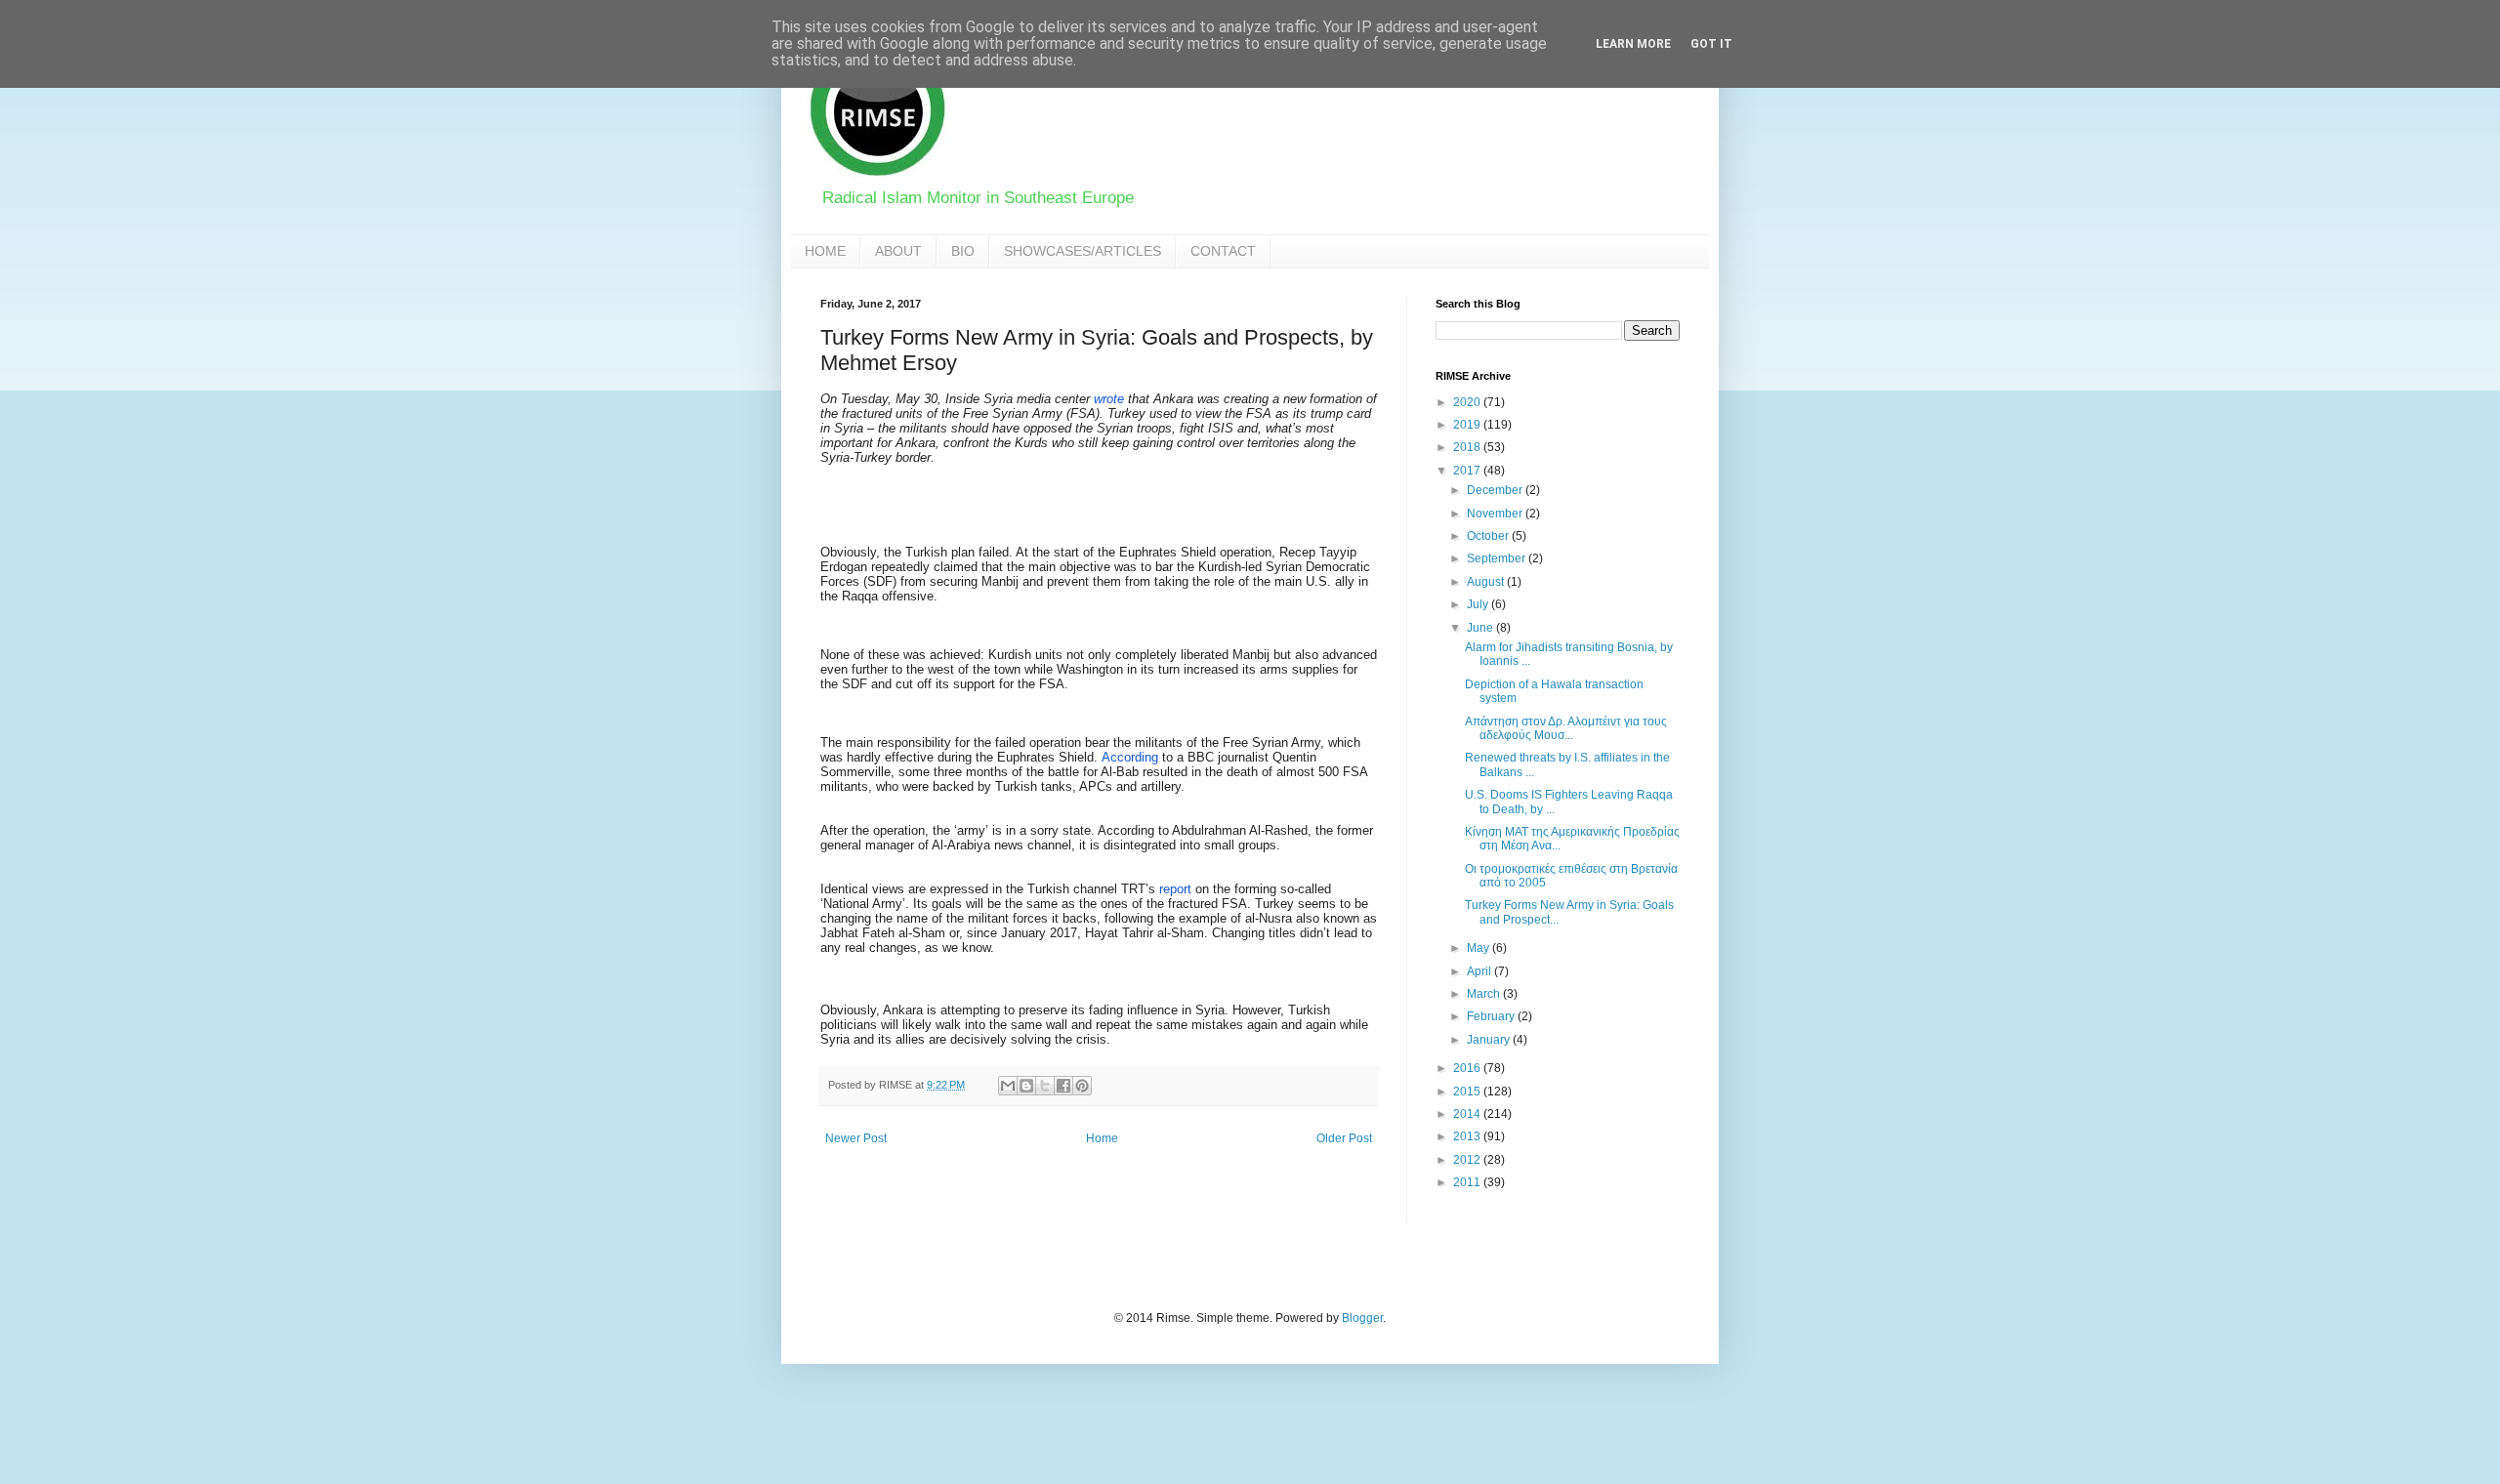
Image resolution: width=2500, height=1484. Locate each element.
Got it (1711, 44)
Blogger (1362, 1318)
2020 (1468, 402)
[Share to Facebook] (1063, 1086)
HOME (825, 251)
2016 (1468, 1068)
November (1496, 514)
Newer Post (856, 1138)
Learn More (1633, 44)
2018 (1468, 447)
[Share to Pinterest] (1082, 1086)
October (1489, 536)
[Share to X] (1045, 1086)
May (1479, 948)
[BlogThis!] (1026, 1086)
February (1492, 1016)
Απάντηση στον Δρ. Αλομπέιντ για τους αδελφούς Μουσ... (1566, 728)
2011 (1468, 1182)
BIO (963, 251)
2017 (1468, 471)
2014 (1468, 1114)
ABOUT (898, 251)
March (1485, 994)
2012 (1468, 1160)
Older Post (1344, 1138)
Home (1102, 1138)
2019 (1468, 425)
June (1481, 628)
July (1479, 604)
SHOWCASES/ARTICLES (1083, 251)
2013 (1468, 1136)
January (1490, 1040)
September (1498, 558)
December (1496, 490)
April (1480, 971)
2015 (1468, 1092)
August (1487, 582)
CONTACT (1223, 251)
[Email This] (1008, 1086)
